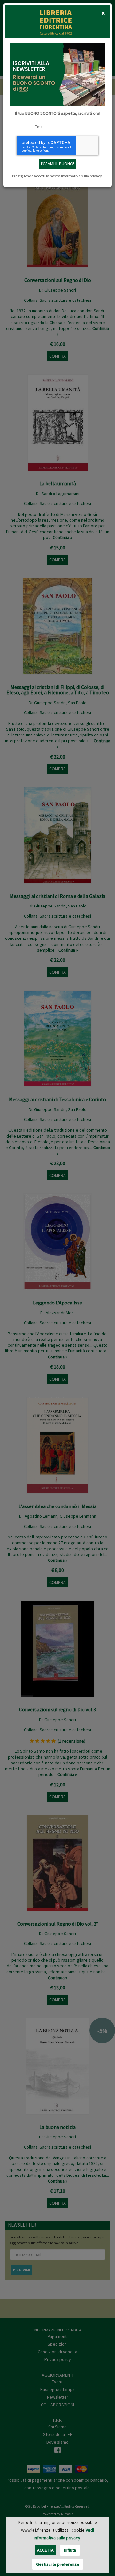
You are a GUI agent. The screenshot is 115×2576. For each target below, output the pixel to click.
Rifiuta (70, 2550)
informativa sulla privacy (81, 176)
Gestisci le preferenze (58, 2564)
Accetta (45, 2550)
